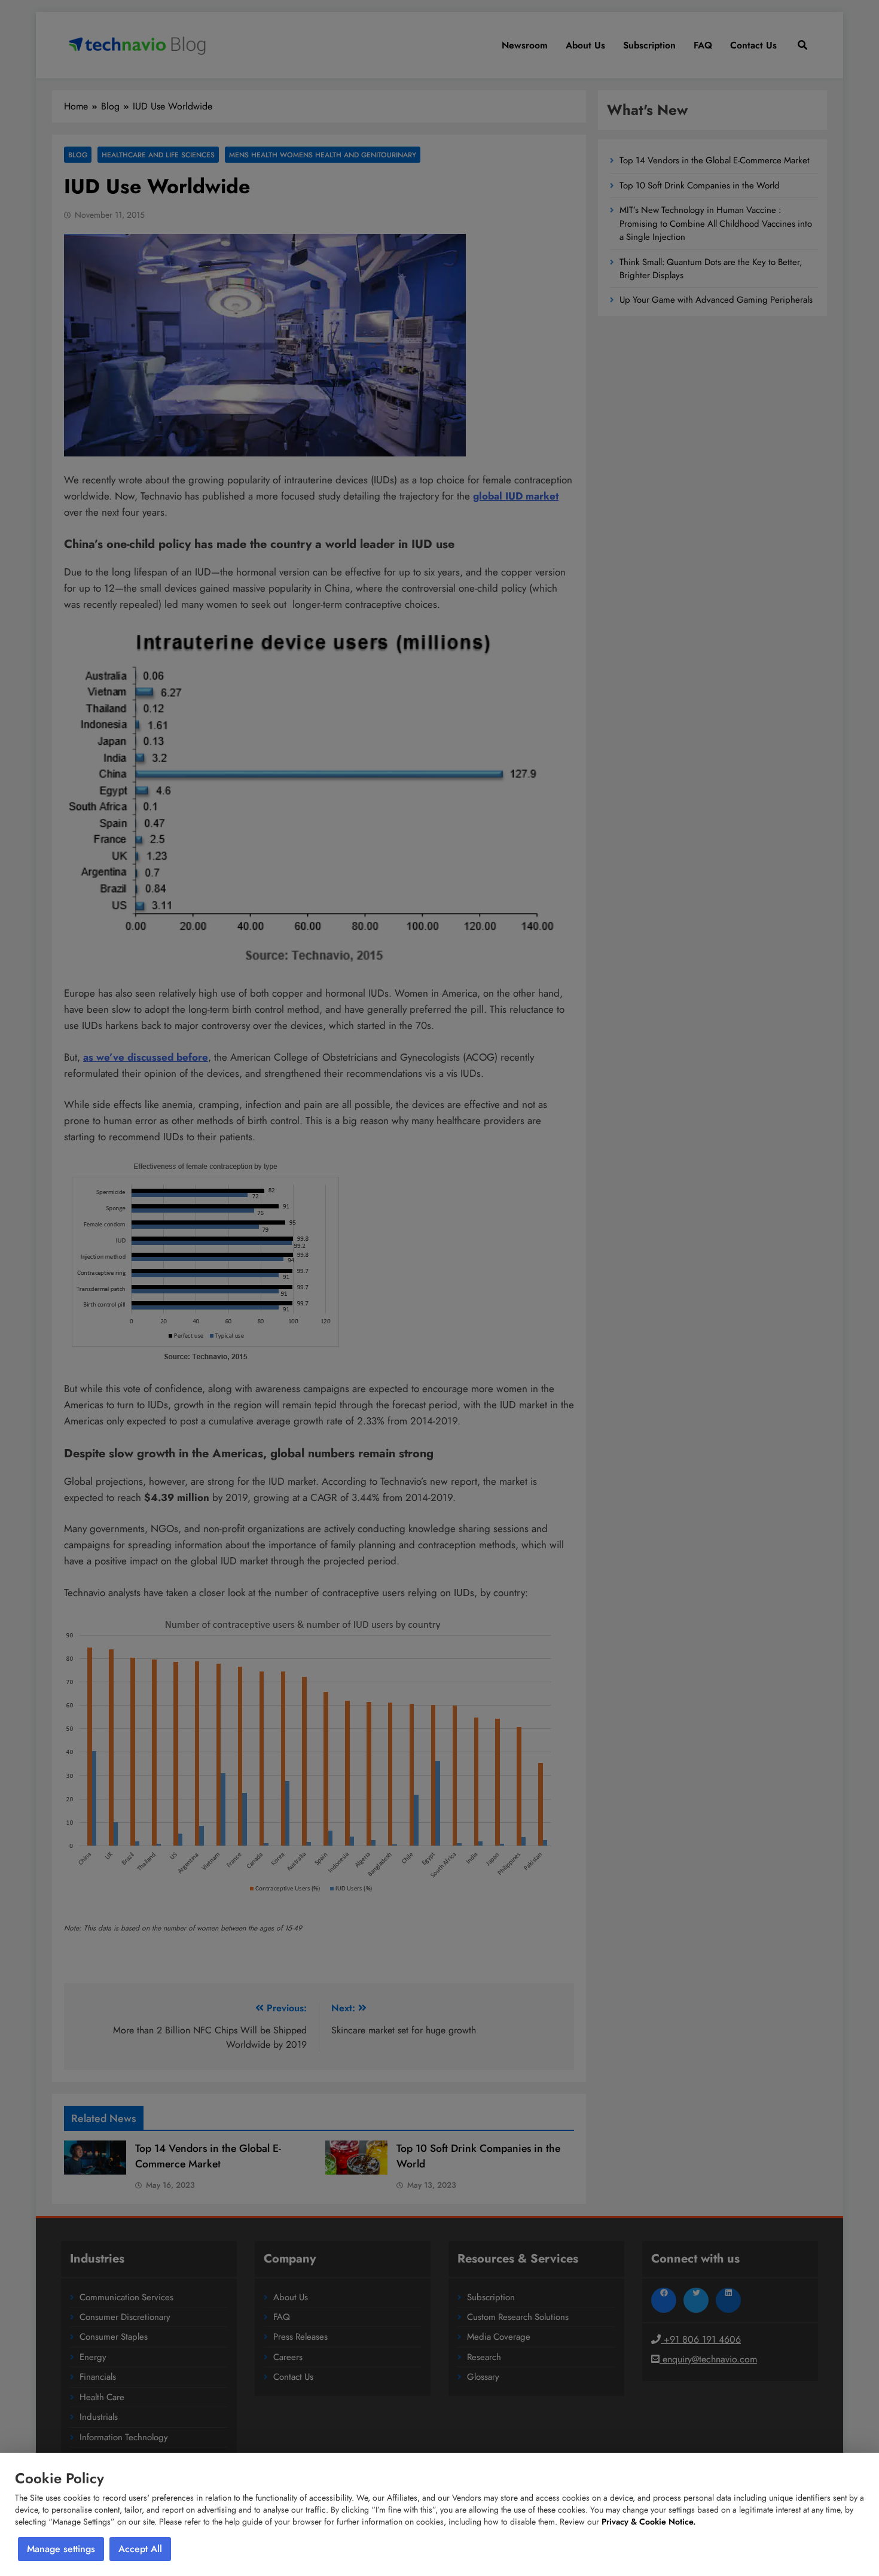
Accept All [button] (140, 2549)
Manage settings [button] (61, 2549)
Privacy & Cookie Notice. (648, 2522)
